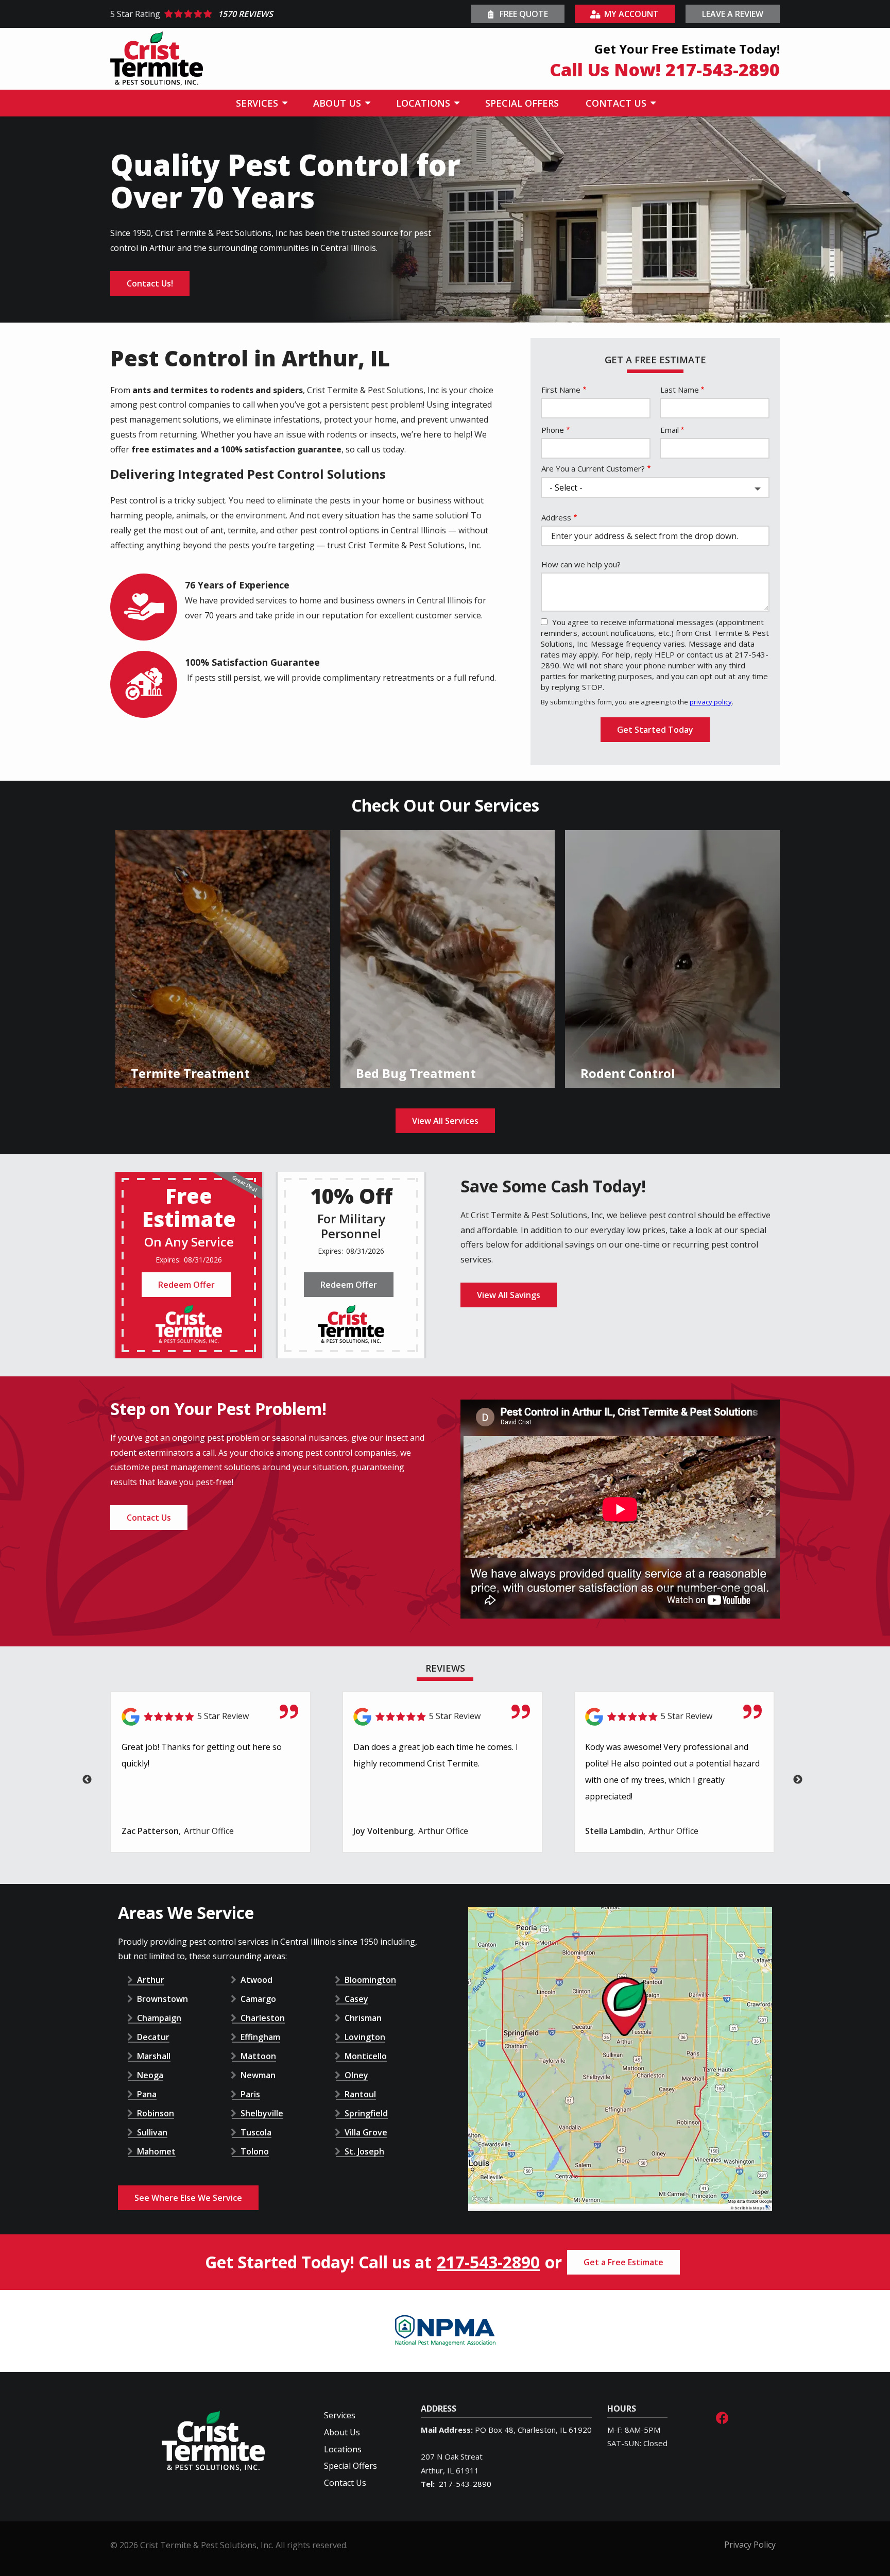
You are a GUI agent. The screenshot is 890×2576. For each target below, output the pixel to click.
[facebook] (722, 2417)
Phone (553, 430)
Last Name (680, 390)
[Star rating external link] (278, 14)
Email (670, 430)
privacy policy (711, 702)
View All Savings (509, 1295)
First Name (561, 390)
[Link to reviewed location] (211, 1717)
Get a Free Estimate (623, 2262)
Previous (87, 1780)
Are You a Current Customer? (593, 468)
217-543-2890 (488, 2262)
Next (798, 1780)
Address (556, 517)
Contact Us (149, 1518)
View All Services (445, 1121)
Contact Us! (150, 283)
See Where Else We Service (188, 2198)
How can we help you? (581, 564)
